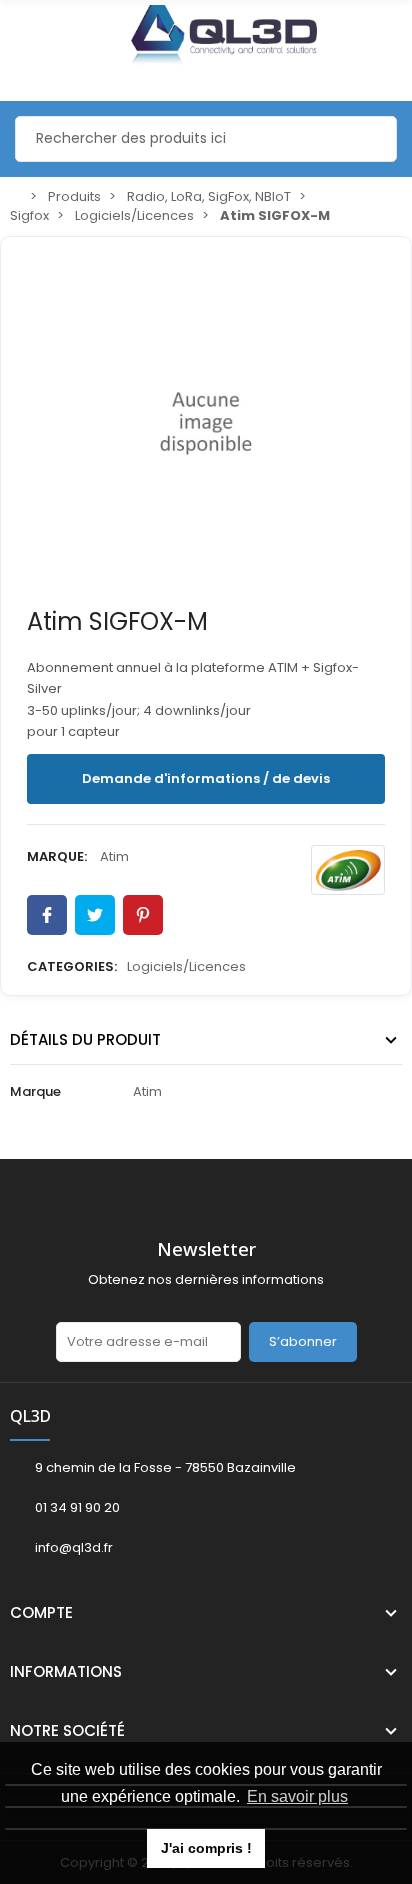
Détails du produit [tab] (85, 1039)
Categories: (72, 966)
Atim (114, 856)
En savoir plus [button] (297, 1796)
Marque (35, 1091)
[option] (206, 423)
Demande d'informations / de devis (206, 778)
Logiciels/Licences (186, 966)
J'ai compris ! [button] (206, 1848)
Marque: (57, 856)
